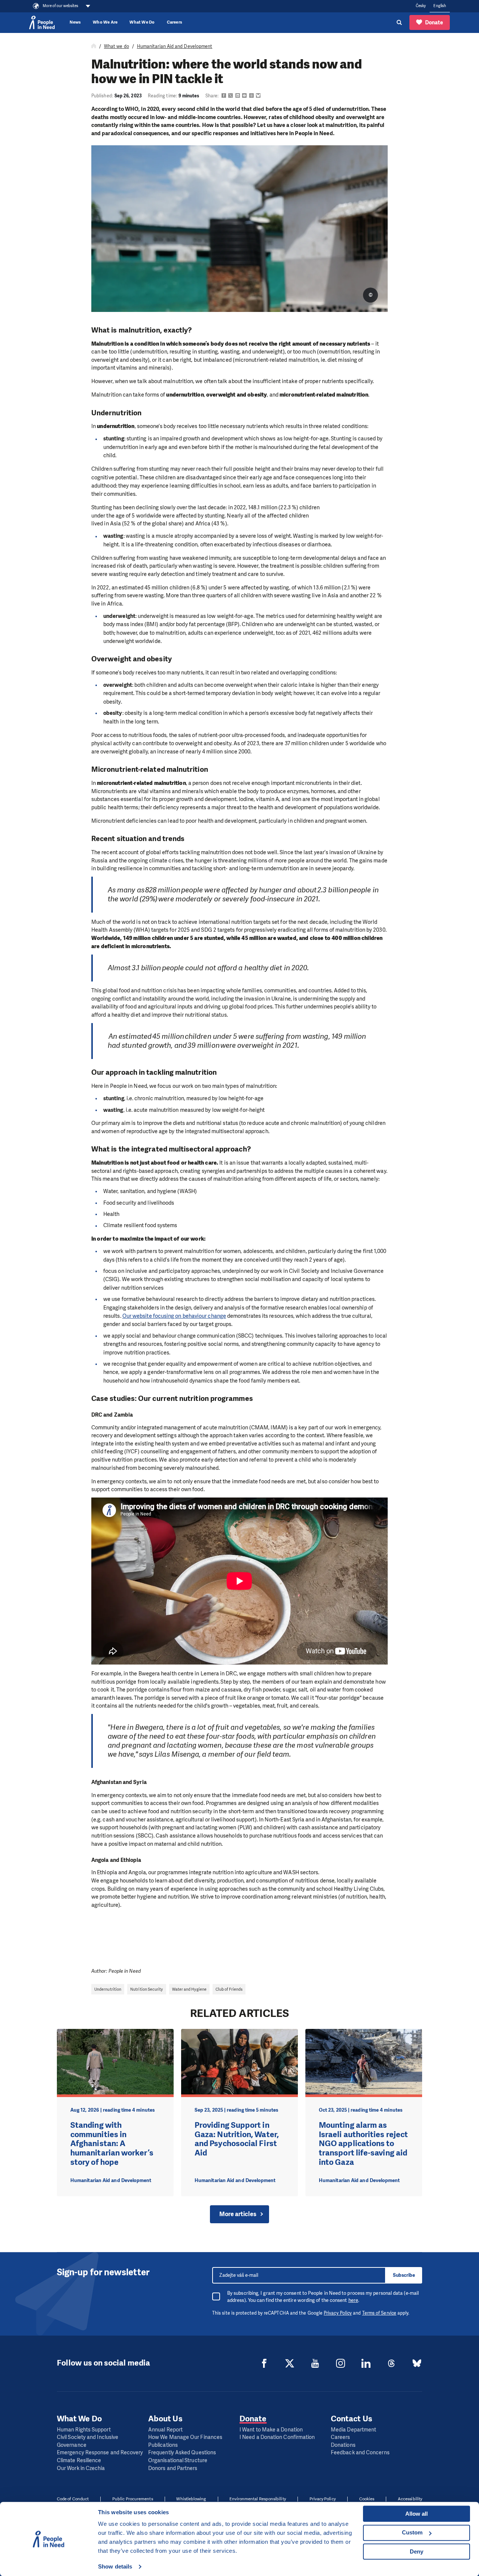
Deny (417, 2551)
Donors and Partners (173, 2468)
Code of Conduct (73, 2499)
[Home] (94, 46)
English (440, 6)
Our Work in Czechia (81, 2468)
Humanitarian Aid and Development (175, 46)
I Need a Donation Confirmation (277, 2437)
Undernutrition (108, 1989)
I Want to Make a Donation (271, 2430)
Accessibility (410, 2499)
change (216, 1316)
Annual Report (165, 2430)
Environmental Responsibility (257, 2499)
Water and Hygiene (189, 1989)
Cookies (367, 2499)
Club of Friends (229, 1989)
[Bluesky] (417, 2363)
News (75, 22)
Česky (421, 6)
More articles (238, 2214)
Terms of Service (379, 2313)
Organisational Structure (178, 2460)
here (353, 2300)
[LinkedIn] (366, 2363)
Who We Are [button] (105, 22)
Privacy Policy (338, 2313)
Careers (175, 22)
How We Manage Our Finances (185, 2437)
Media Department (353, 2430)
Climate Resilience (79, 2460)
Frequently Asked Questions (182, 2453)
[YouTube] (315, 2363)
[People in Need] (42, 22)
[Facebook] (264, 2363)
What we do (117, 46)
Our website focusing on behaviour (165, 1316)
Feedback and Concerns (360, 2453)
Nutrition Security (147, 1989)
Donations (343, 2445)
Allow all (417, 2514)
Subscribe (404, 2275)
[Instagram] (341, 2363)
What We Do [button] (142, 22)
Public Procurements (133, 2499)
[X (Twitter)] (290, 2363)
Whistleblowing (191, 2499)
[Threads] (391, 2363)
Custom (412, 2532)
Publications (163, 2445)
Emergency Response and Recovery (100, 2453)
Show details (115, 2566)
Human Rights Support (84, 2430)
